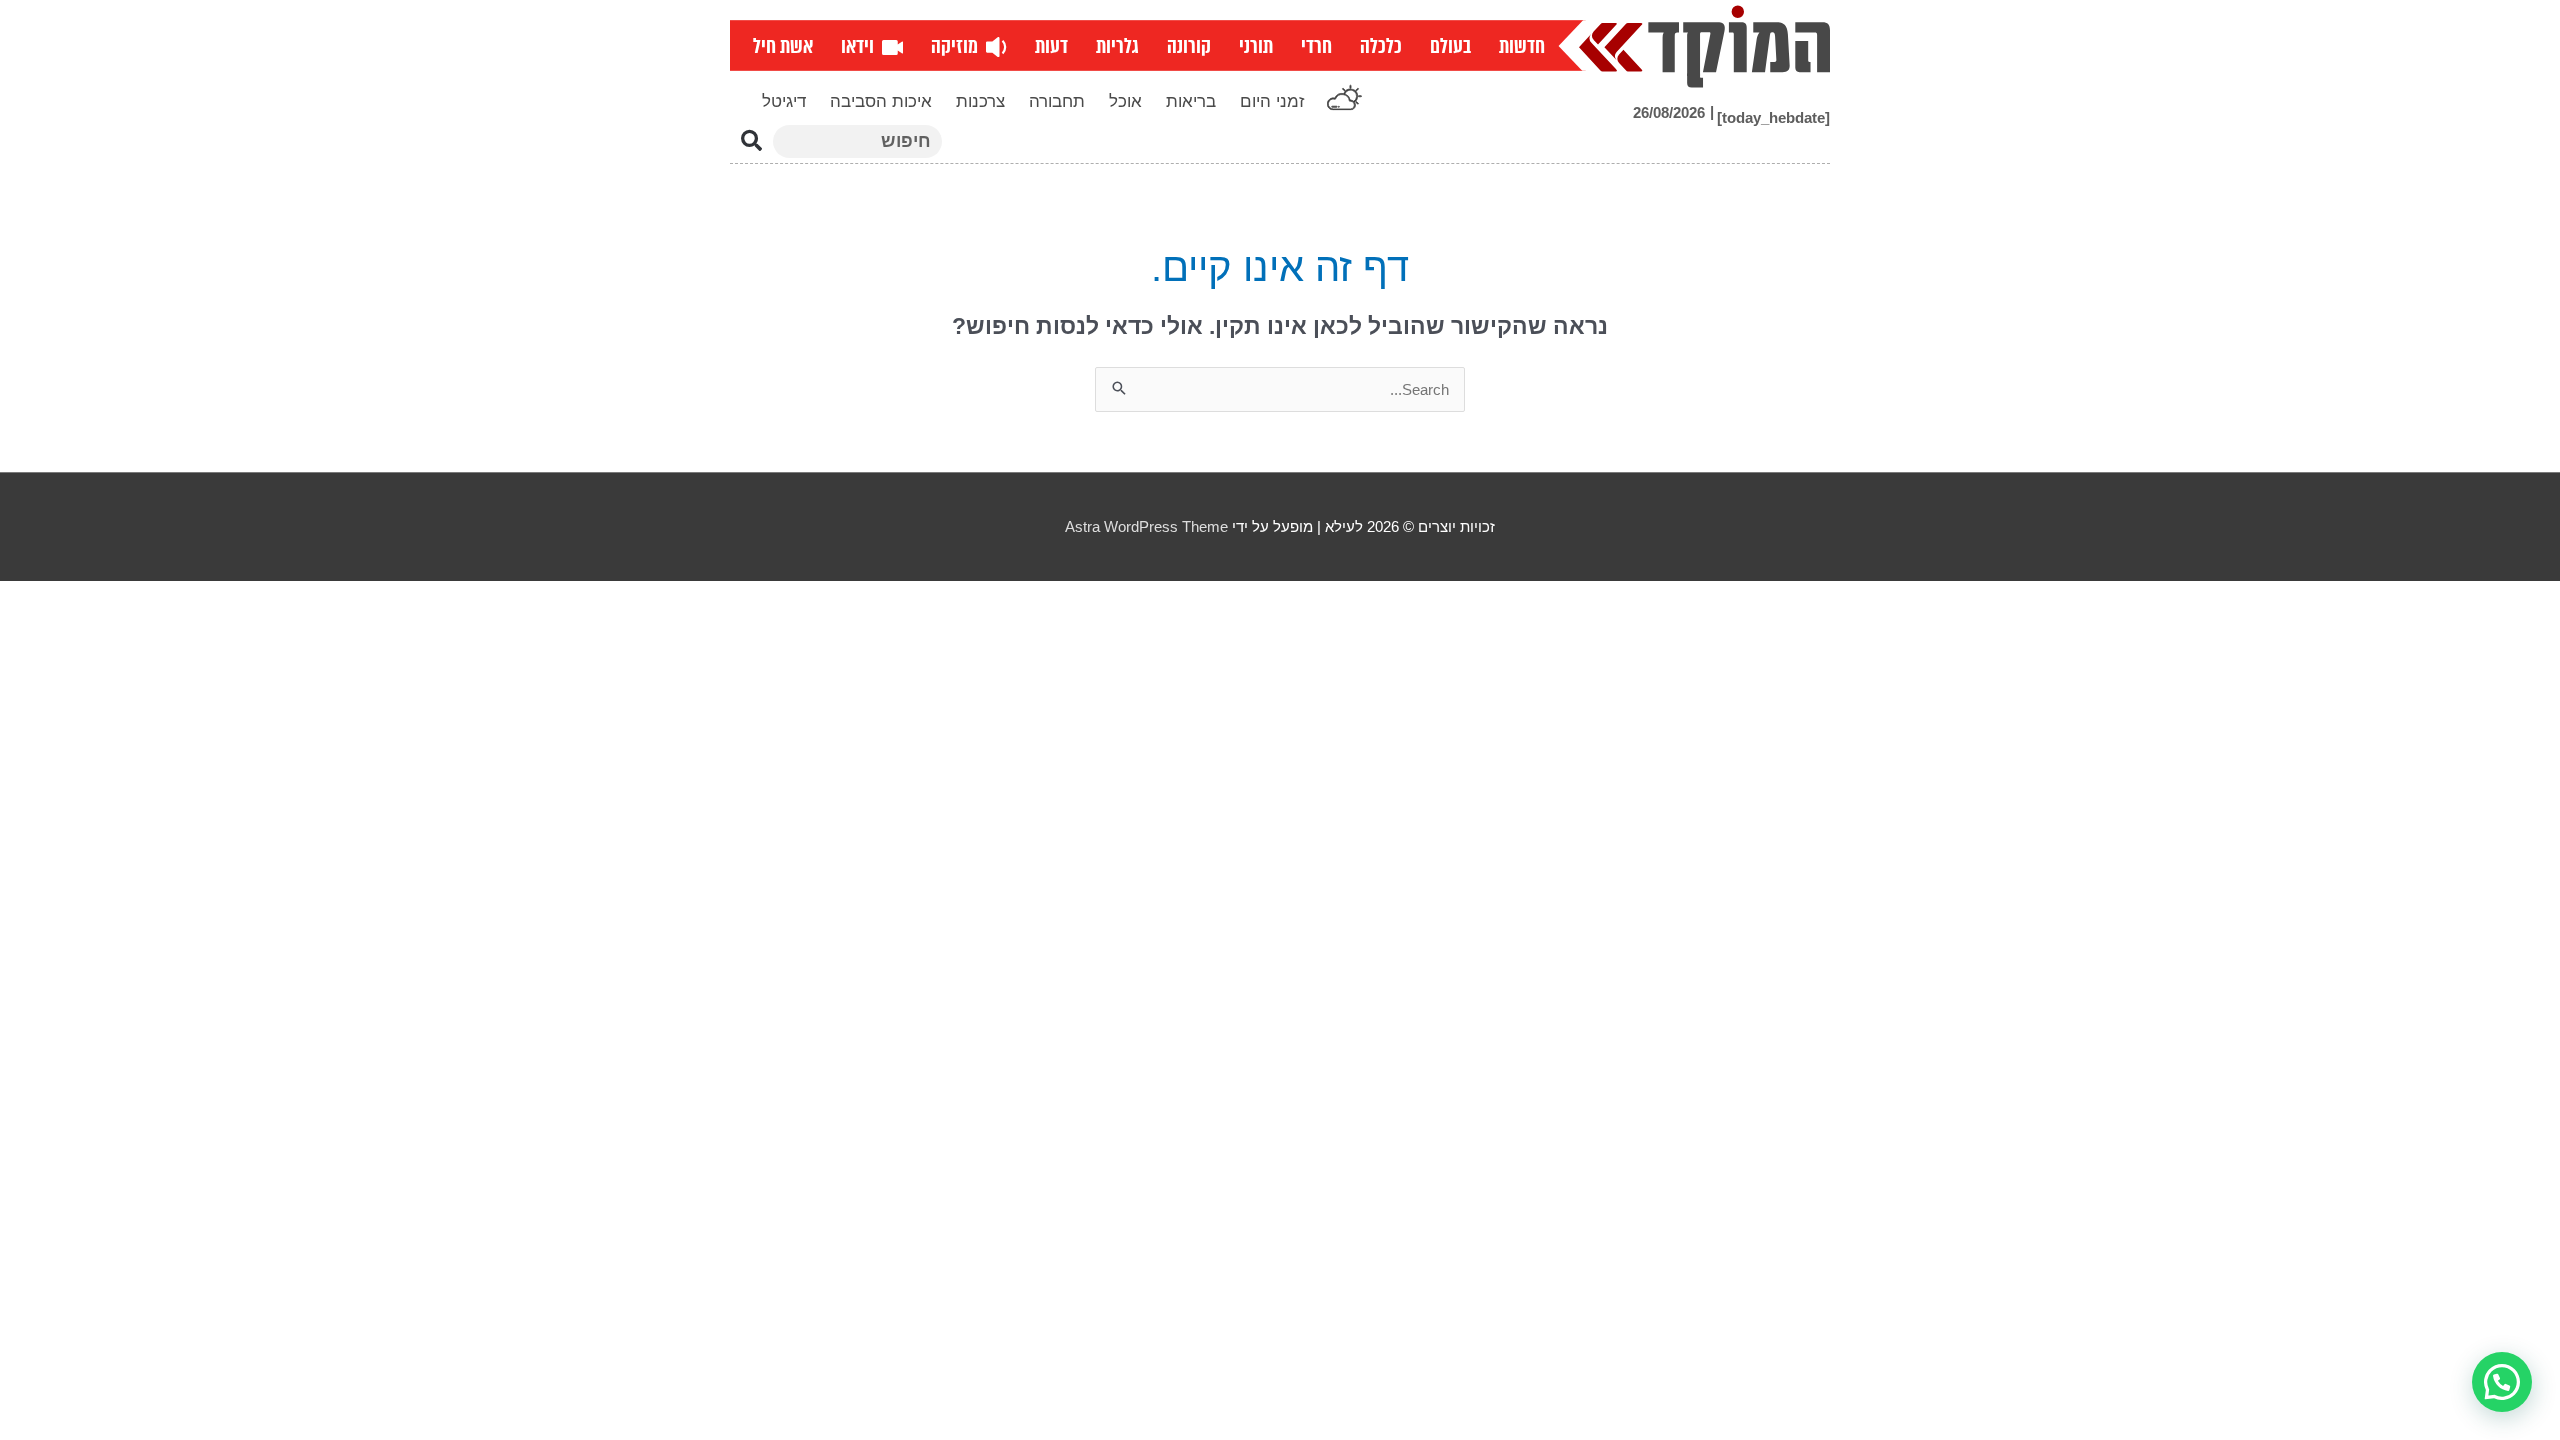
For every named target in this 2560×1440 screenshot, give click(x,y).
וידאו (861, 46)
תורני (1256, 46)
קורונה (1189, 46)
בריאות (1191, 101)
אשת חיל (783, 46)
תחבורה (1057, 101)
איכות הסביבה (881, 101)
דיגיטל (784, 101)
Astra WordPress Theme (1146, 526)
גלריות (1117, 46)
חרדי (1316, 46)
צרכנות (980, 101)
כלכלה (1381, 46)
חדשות (1522, 46)
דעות (1051, 46)
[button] (2502, 1382)
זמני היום (1272, 101)
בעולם (1450, 46)
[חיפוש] (751, 141)
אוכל (1125, 101)
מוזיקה (958, 46)
